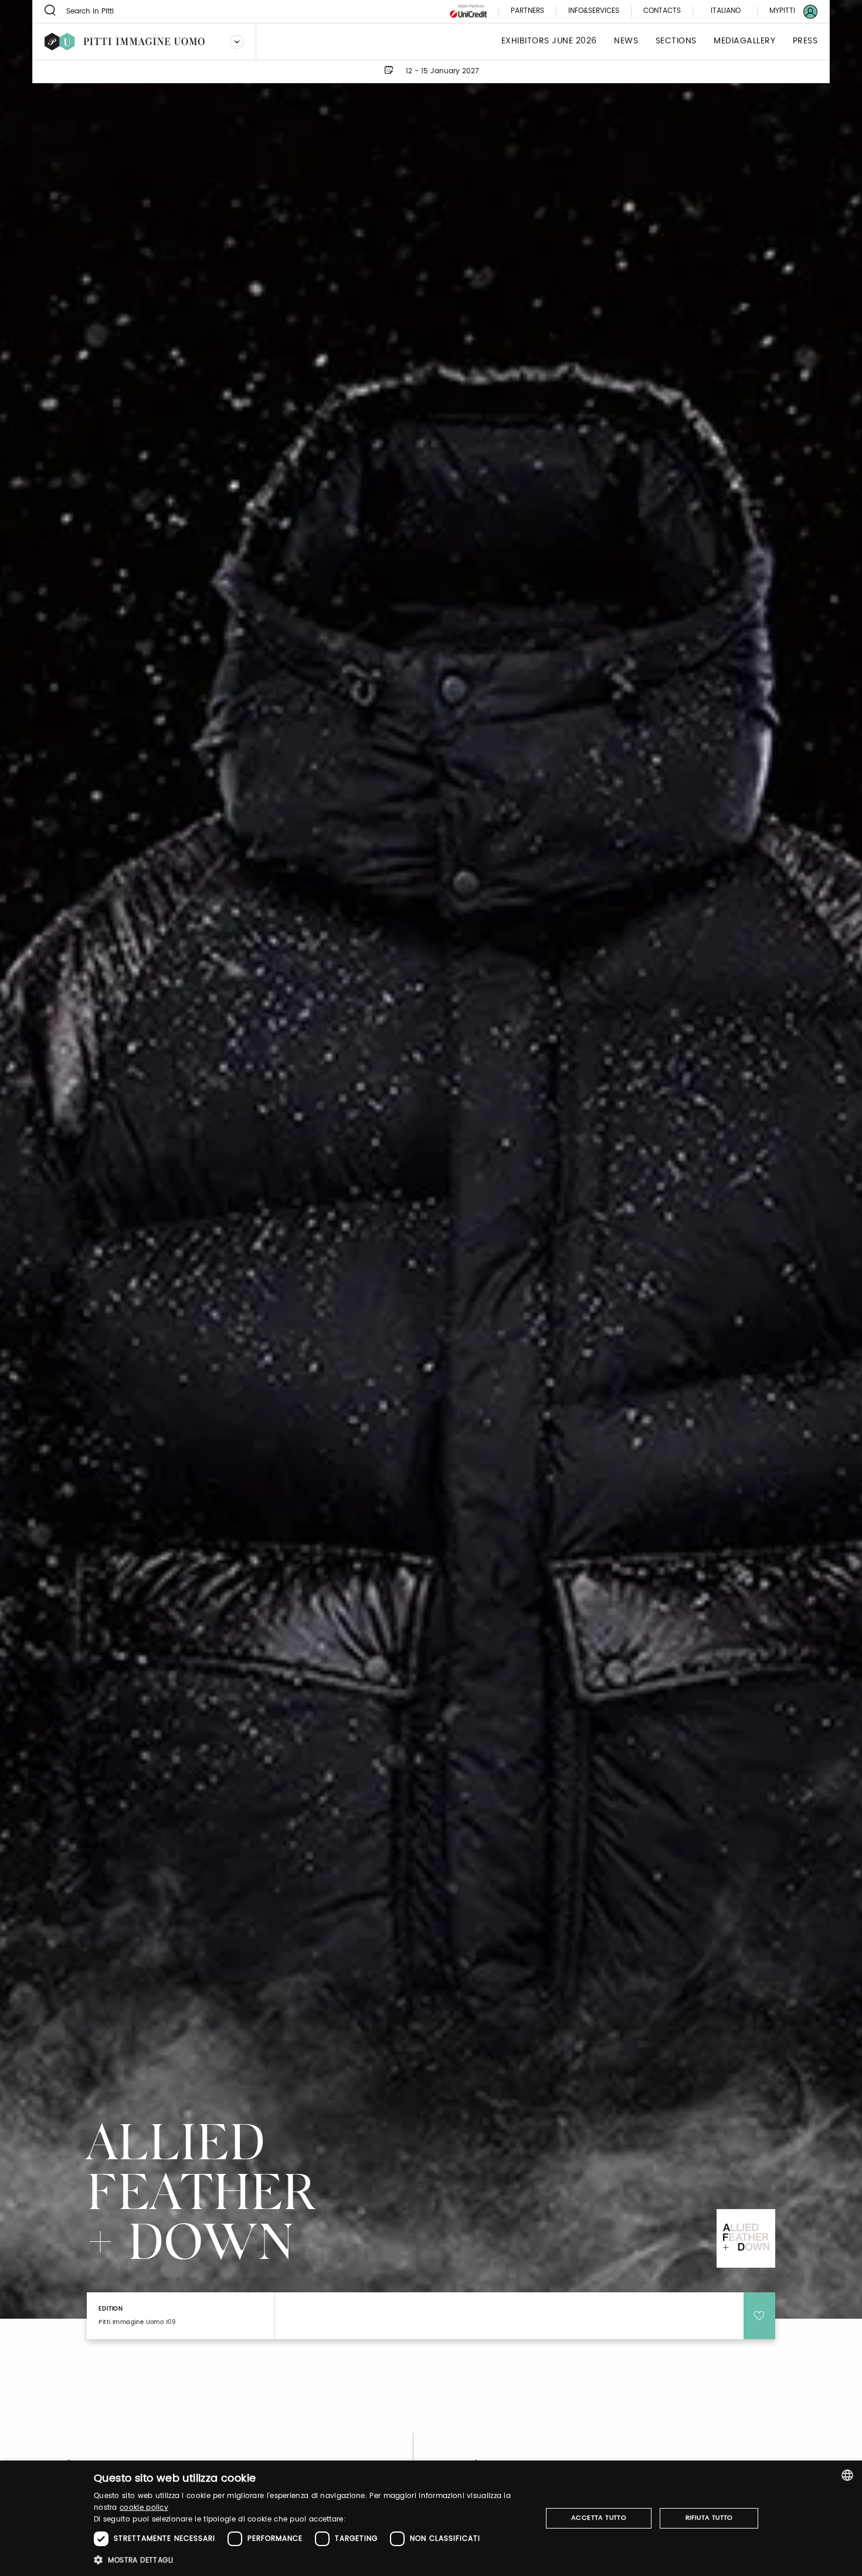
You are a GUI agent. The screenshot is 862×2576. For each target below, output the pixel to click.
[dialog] (431, 2518)
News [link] (626, 41)
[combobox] (847, 2475)
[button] (311, 2560)
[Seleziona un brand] (237, 42)
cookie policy (144, 2508)
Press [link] (805, 41)
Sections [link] (676, 41)
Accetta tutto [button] (599, 2518)
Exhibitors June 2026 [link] (549, 41)
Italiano (726, 11)
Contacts (662, 11)
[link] (786, 11)
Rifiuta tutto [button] (709, 2518)
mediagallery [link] (744, 41)
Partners (527, 11)
